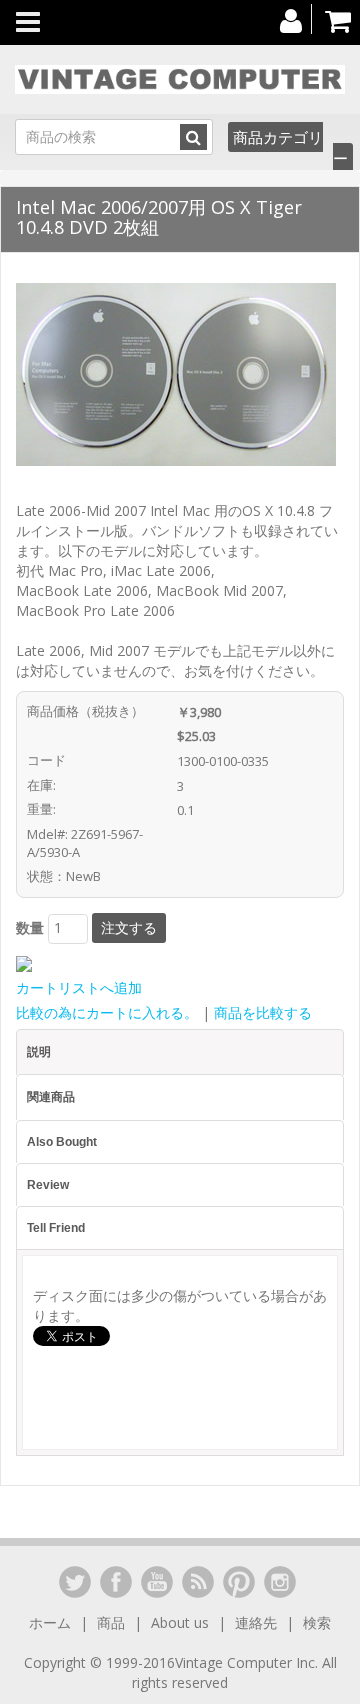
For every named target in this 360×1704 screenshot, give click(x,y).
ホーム (52, 1622)
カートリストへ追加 (79, 987)
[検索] (193, 137)
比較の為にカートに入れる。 (107, 1012)
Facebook (116, 1582)
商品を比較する (263, 1012)
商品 (111, 1622)
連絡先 (256, 1622)
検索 (317, 1622)
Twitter (75, 1582)
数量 (30, 927)
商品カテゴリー (290, 147)
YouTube (157, 1582)
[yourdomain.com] (180, 79)
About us (180, 1622)
